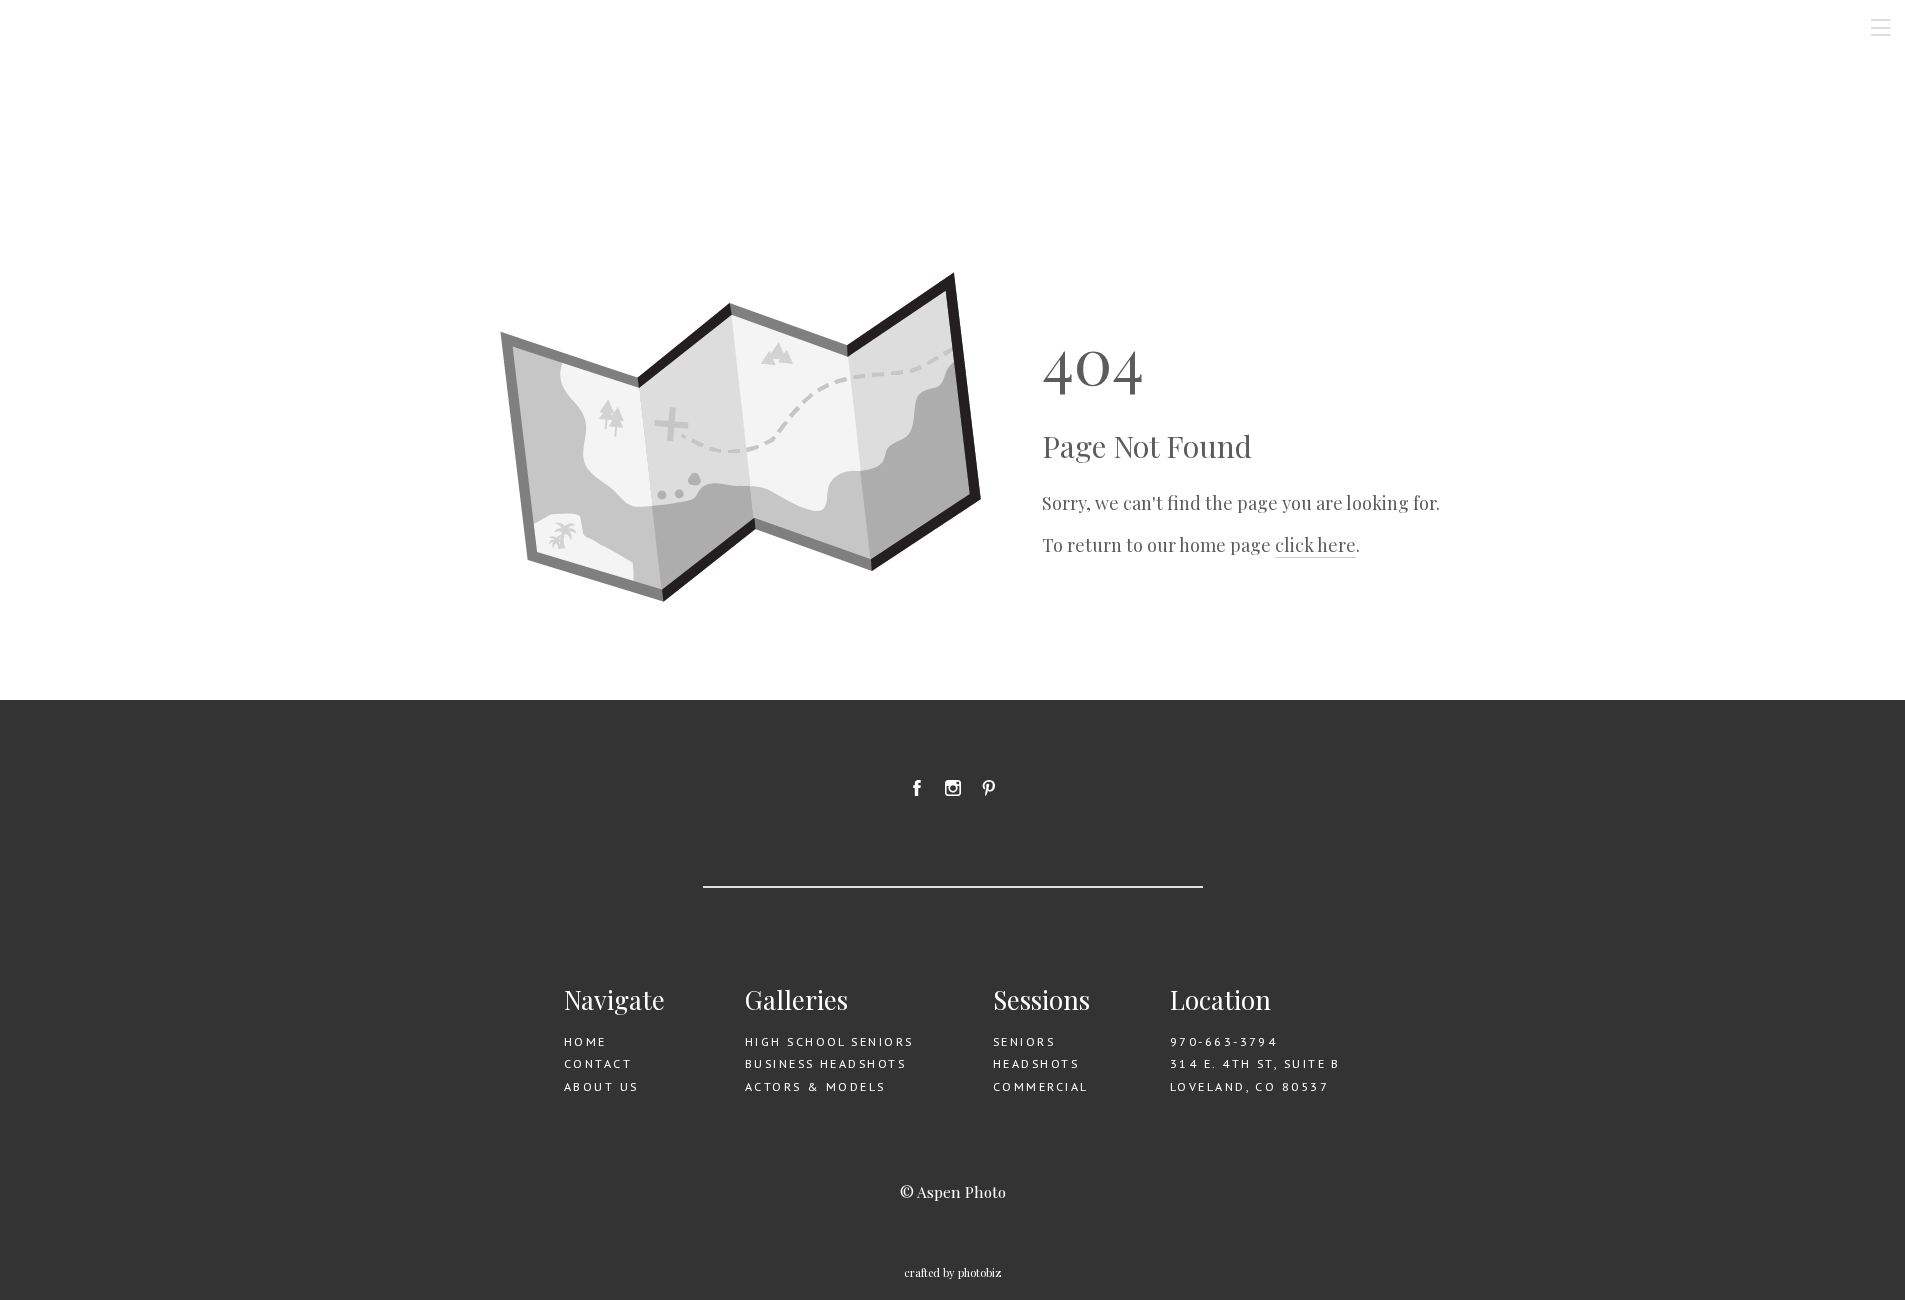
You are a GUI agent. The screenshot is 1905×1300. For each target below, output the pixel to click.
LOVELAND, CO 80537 (1249, 1086)
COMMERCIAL (1040, 1086)
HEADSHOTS (1036, 1063)
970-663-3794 (1223, 1041)
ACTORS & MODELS (815, 1086)
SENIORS (1024, 1041)
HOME (585, 1041)
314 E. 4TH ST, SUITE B (1255, 1063)
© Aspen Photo (953, 1191)
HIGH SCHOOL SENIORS (829, 1041)
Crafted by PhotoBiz (953, 1272)
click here (1315, 545)
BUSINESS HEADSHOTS (825, 1063)
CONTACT (598, 1063)
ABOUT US (601, 1086)
